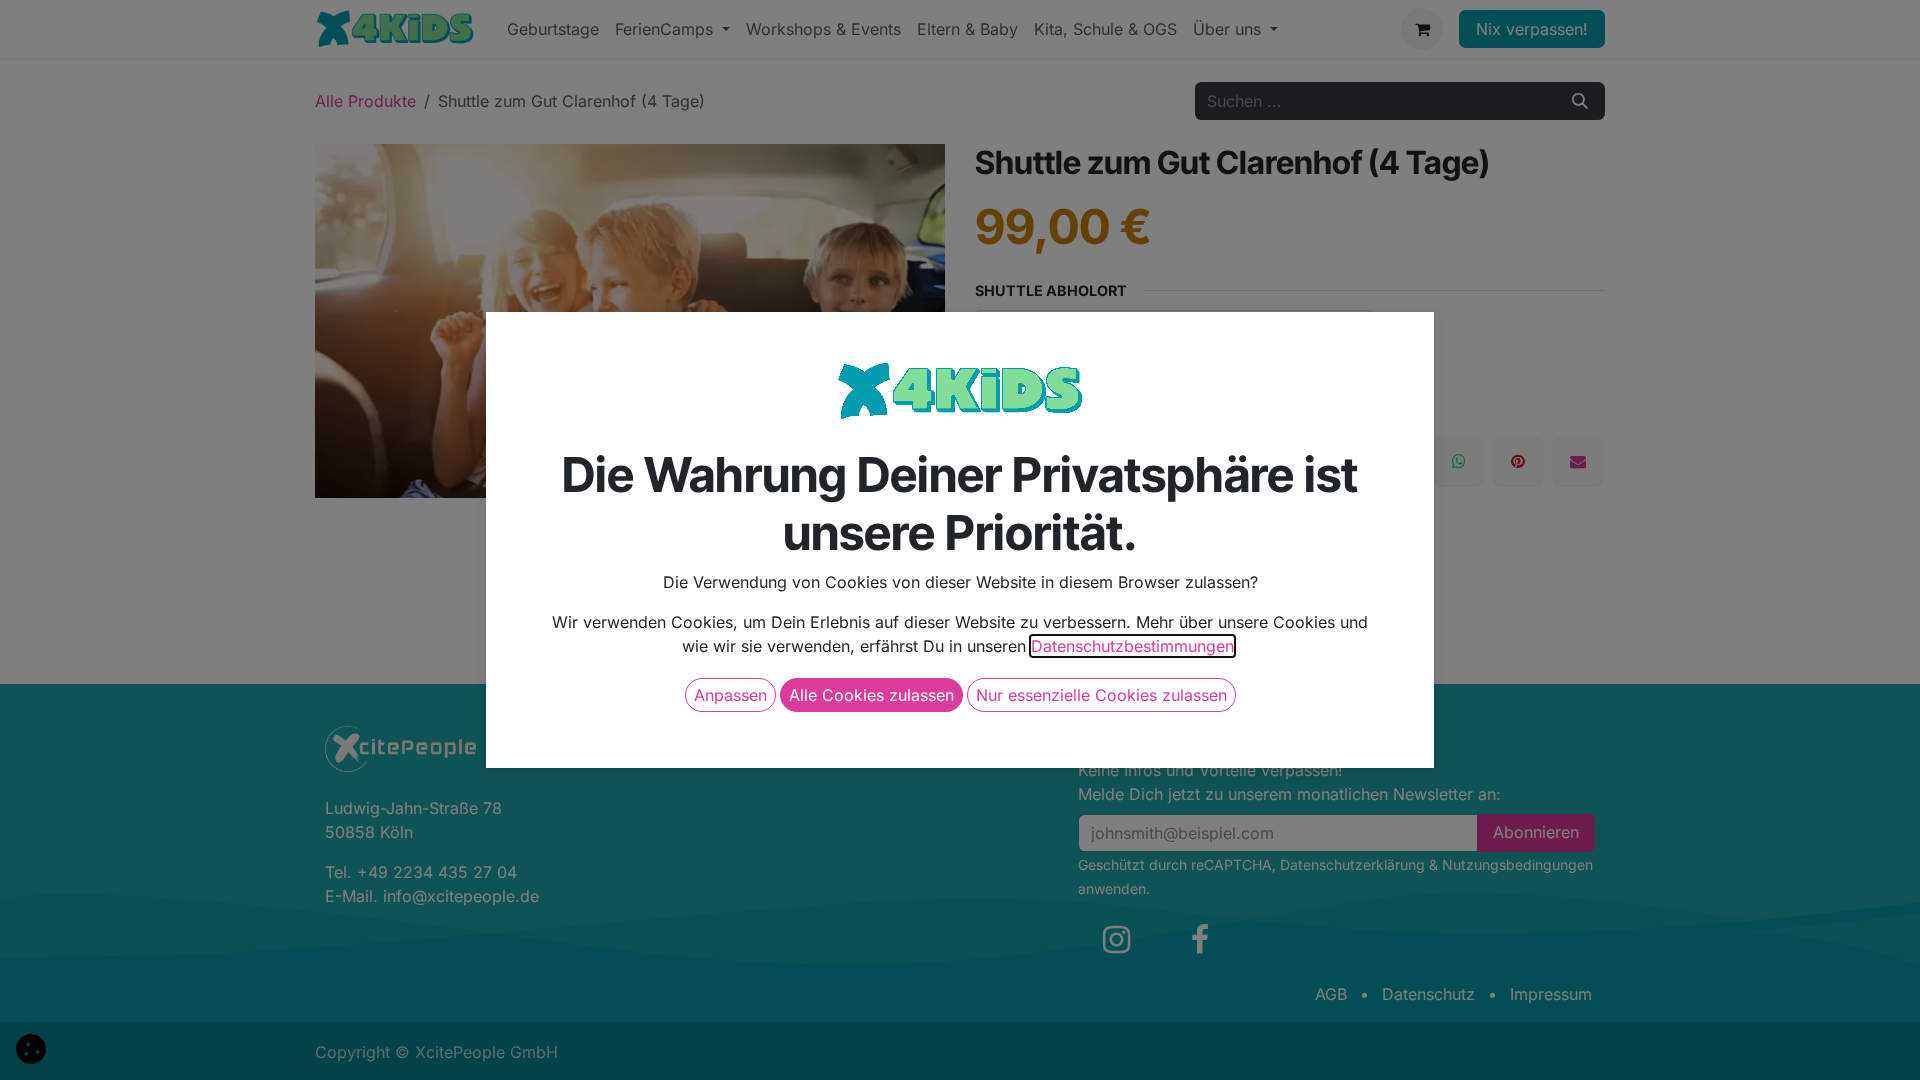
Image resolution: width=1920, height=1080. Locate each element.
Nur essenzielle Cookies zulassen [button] (1101, 695)
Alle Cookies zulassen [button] (871, 695)
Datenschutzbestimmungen (1132, 646)
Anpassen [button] (730, 695)
